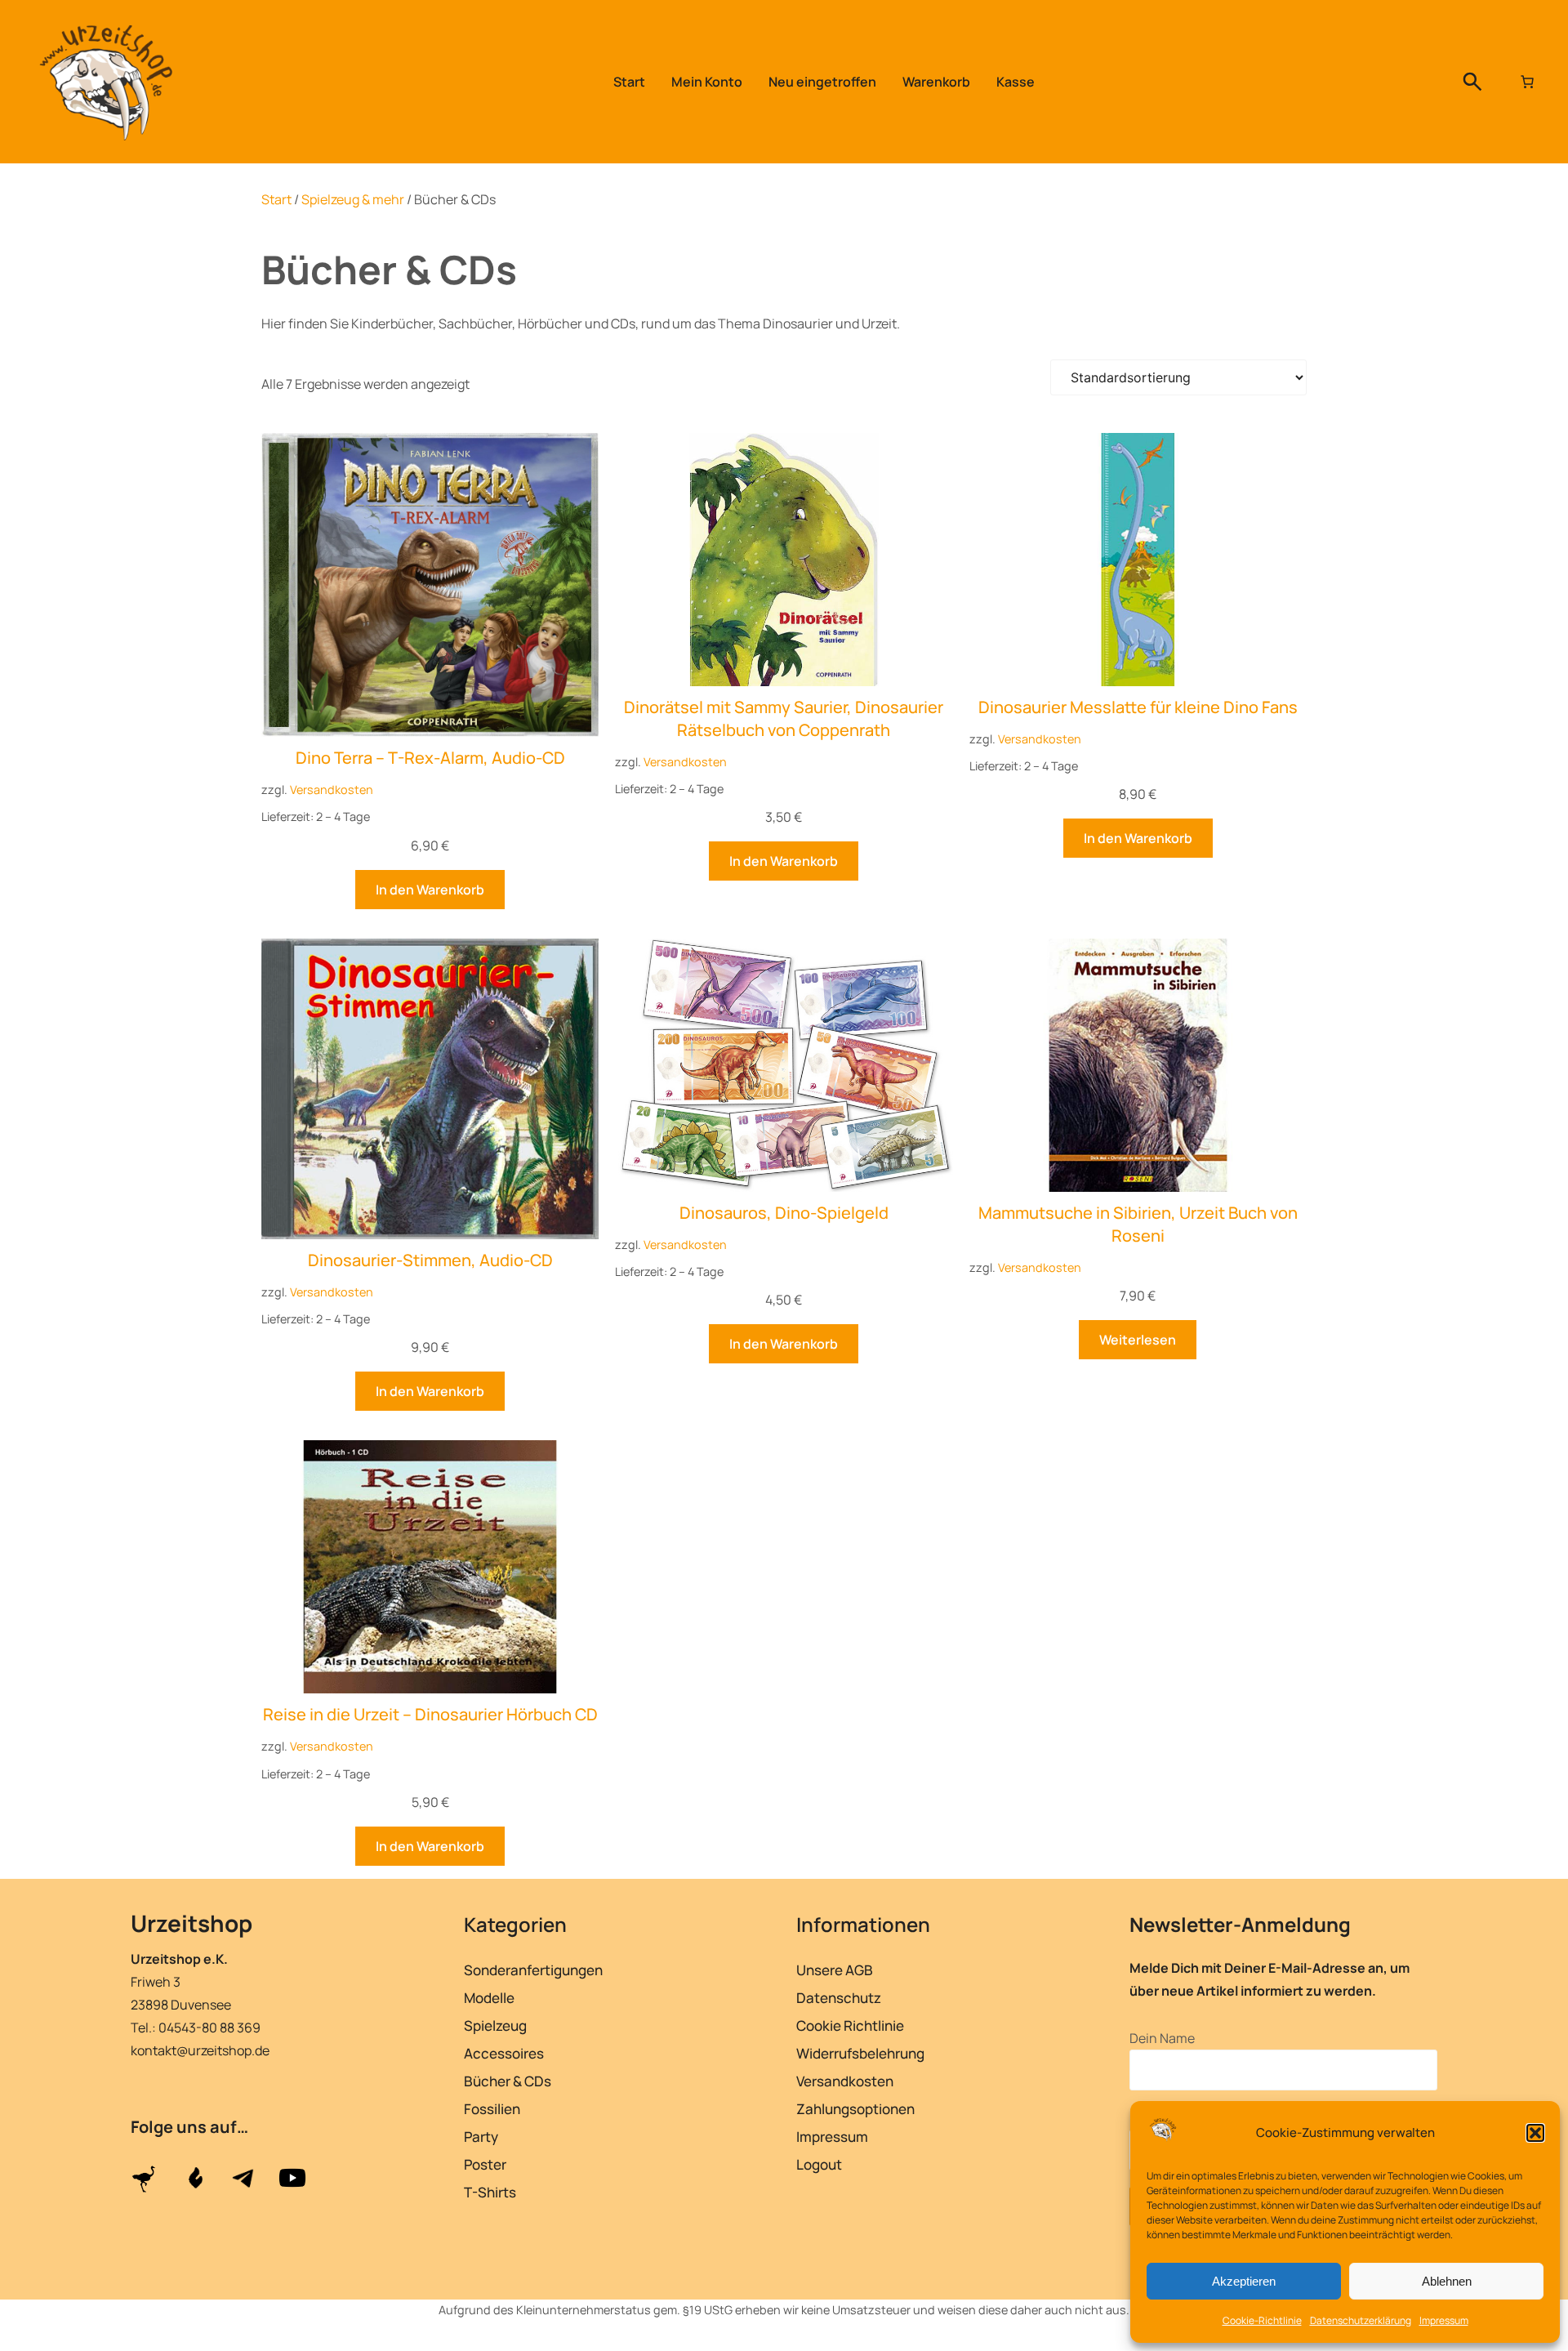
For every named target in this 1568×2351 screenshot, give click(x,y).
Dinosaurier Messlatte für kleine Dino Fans (1138, 707)
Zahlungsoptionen (855, 2109)
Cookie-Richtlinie (1262, 2320)
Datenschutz (839, 1998)
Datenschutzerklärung (1361, 2320)
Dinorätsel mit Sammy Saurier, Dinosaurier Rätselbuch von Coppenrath (784, 718)
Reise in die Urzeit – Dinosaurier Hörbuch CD (430, 1714)
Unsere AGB (835, 1970)
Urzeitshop (192, 1923)
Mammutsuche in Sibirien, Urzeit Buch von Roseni (1138, 1224)
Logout (819, 2164)
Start (276, 199)
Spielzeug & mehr (353, 199)
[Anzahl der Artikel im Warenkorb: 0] (1527, 82)
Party (481, 2137)
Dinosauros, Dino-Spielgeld (784, 1213)
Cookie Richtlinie (850, 2025)
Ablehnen (1447, 2281)
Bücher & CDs (508, 2081)
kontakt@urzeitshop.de (200, 2050)
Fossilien (492, 2109)
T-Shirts (490, 2192)
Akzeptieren (1244, 2281)
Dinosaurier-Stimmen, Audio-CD (430, 1260)
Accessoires (504, 2053)
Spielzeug (495, 2025)
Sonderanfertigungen (533, 1970)
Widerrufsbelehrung (860, 2053)
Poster (485, 2164)
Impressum (1444, 2320)
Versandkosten (332, 790)
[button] (1535, 2133)
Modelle (489, 1998)
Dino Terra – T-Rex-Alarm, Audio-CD (430, 758)
